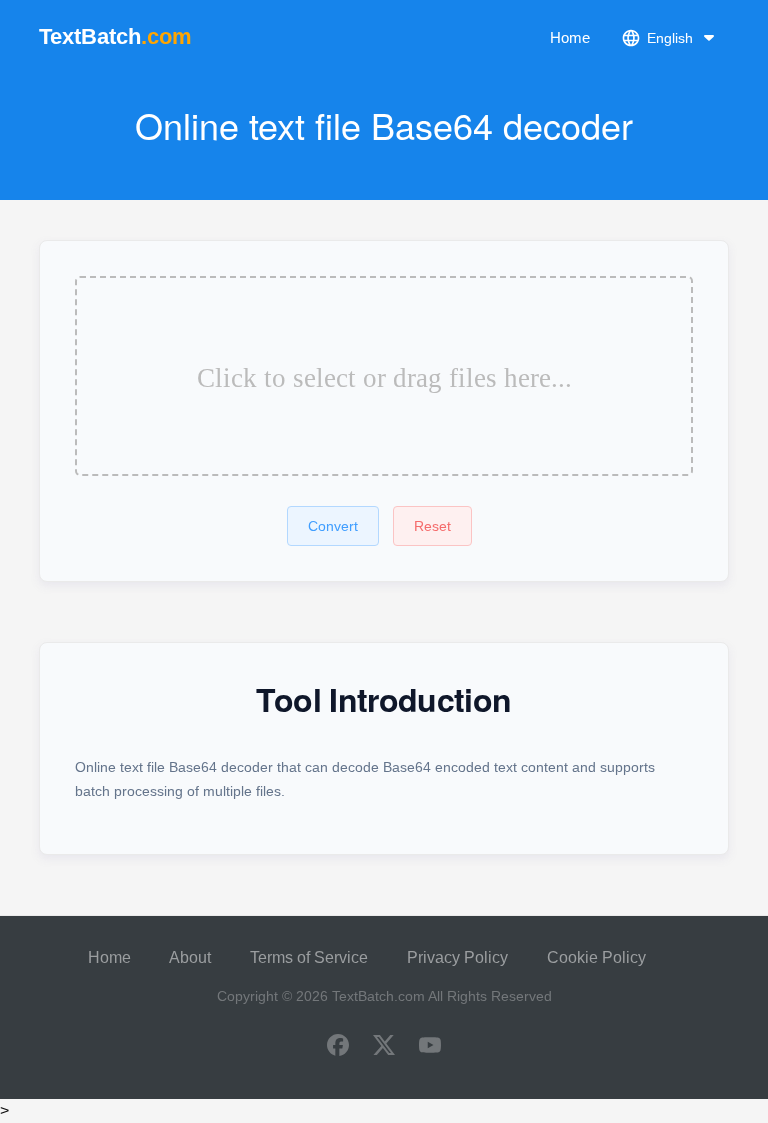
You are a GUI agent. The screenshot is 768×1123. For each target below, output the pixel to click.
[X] (384, 1047)
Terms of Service (309, 957)
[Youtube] (430, 1047)
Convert (333, 526)
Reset (432, 526)
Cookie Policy (596, 957)
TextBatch (115, 36)
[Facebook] (338, 1047)
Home (570, 37)
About (190, 957)
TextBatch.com (378, 996)
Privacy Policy (457, 957)
